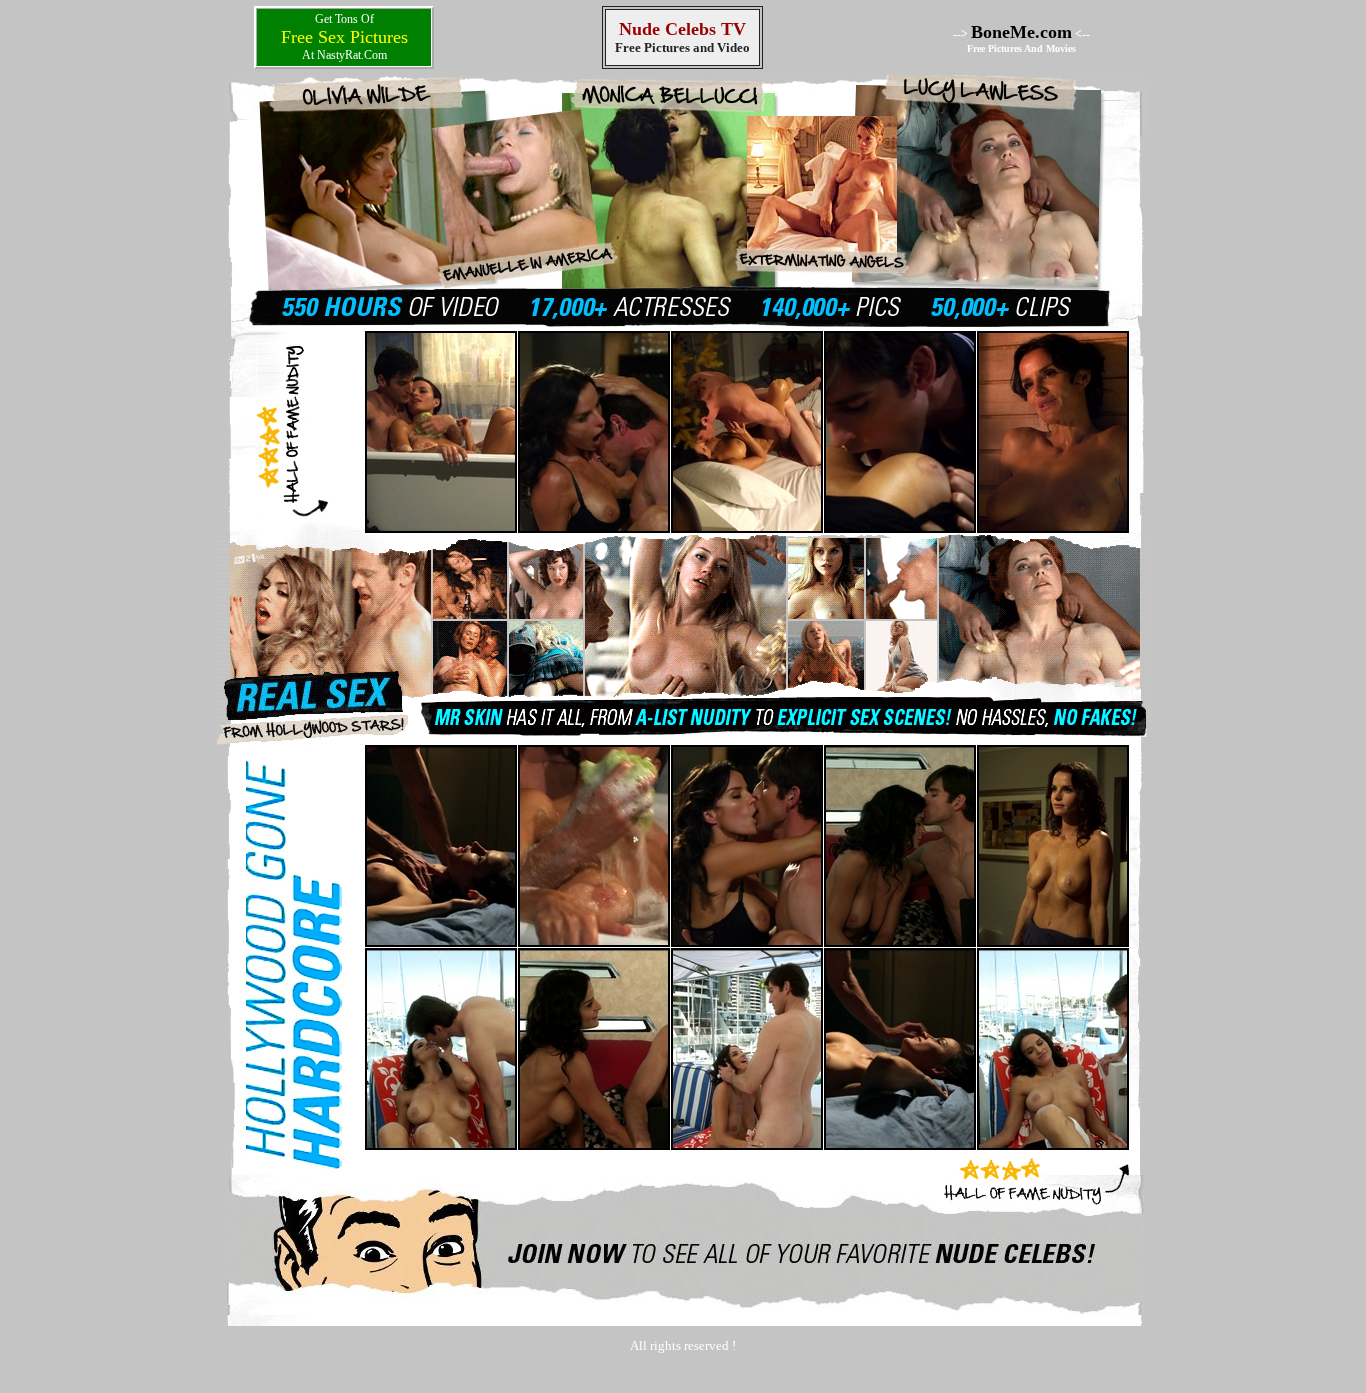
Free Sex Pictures (344, 37)
